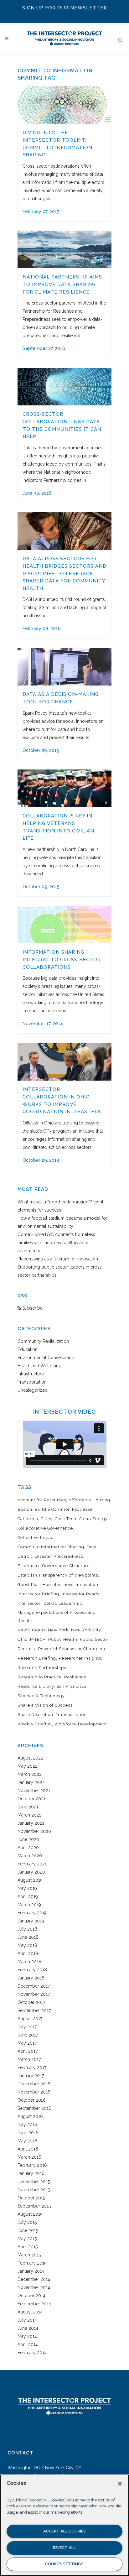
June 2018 (28, 1937)
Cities (46, 1519)
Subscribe (32, 1308)
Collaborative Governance (45, 1528)
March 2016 (29, 2157)
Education (28, 1349)
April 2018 (28, 1953)
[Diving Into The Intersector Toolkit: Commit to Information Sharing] (64, 105)
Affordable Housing (89, 1500)
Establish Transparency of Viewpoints (58, 1575)
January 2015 (31, 2271)
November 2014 (34, 2287)
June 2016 (28, 2133)
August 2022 (30, 1758)
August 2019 (30, 1880)
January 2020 (31, 1872)
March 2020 (30, 1856)
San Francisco (72, 1686)
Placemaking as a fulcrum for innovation (58, 1259)
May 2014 (27, 2336)
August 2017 (30, 2019)
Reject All (64, 2548)
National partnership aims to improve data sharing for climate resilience (62, 284)
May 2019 (27, 1888)
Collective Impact (36, 1538)
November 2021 (34, 1791)
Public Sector (94, 1639)
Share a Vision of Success (45, 1705)
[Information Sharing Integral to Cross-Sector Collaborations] (64, 925)
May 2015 (27, 2239)
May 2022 (28, 1766)
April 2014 (28, 2344)
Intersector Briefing (38, 1594)
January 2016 (31, 2173)
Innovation (87, 1585)
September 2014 (34, 2304)
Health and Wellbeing (39, 1366)
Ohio (23, 1639)
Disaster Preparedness (59, 1556)
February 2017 (32, 2068)
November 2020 (34, 1831)
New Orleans (31, 1630)
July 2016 (27, 2125)
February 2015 (32, 2263)
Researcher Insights (80, 1658)
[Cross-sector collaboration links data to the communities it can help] (64, 387)
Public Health (63, 1639)
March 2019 (29, 1905)
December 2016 (34, 2084)
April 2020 (28, 1848)
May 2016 (27, 2141)
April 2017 (28, 2051)
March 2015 (29, 2255)
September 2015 (34, 2206)
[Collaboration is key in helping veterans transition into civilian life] (64, 788)
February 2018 (32, 1970)
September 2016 (34, 2108)
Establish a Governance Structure (54, 1566)
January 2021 (31, 1823)
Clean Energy (93, 1519)
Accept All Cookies (64, 2531)
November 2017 (34, 1994)
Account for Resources (42, 1500)
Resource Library (36, 1686)
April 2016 (28, 2149)
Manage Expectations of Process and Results (57, 1617)
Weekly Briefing (35, 1724)
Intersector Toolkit (37, 1603)
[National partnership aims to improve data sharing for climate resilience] (64, 249)
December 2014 (34, 2279)
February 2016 (32, 2165)
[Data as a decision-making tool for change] (64, 667)
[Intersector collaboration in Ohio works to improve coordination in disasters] (64, 1062)
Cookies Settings (64, 2564)
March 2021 (29, 1815)
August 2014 (30, 2312)
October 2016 (32, 2100)
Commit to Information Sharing (51, 1547)
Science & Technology (41, 1696)
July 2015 (27, 2222)
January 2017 (31, 2076)
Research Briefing (37, 1658)
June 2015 (28, 2230)
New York (58, 1630)
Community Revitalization (43, 1341)
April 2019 (28, 1896)
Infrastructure (31, 1374)
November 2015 (34, 2190)
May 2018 (27, 1945)
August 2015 (30, 2214)
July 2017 (27, 2027)
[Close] (120, 2484)
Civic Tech (66, 1519)
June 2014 (28, 2328)
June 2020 (28, 1839)
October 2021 (31, 1799)
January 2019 (31, 1921)
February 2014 (32, 2353)
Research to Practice (40, 1677)
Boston (25, 1509)
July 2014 (27, 2320)
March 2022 (30, 1774)
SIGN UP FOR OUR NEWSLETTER (65, 8)
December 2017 (34, 1986)
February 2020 (33, 1864)
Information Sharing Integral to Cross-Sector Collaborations (62, 959)
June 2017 (28, 2035)
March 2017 (29, 2059)
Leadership (70, 1603)
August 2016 (30, 2116)
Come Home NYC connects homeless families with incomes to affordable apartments (56, 1243)
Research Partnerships (42, 1668)
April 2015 (28, 2247)
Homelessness (58, 1585)
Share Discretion (35, 1715)
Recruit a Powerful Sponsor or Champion (61, 1649)
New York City (86, 1630)
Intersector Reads (80, 1594)
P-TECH (38, 1639)
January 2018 (31, 1978)
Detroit (25, 1556)
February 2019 (32, 1913)
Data (92, 1547)
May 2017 (27, 2043)
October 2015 (31, 2198)
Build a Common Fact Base (64, 1509)
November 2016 (34, 2092)
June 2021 (28, 1807)
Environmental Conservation (46, 1358)
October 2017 (31, 2002)
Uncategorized (33, 1390)
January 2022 (31, 1782)
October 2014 (31, 2296)
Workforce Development (81, 1724)
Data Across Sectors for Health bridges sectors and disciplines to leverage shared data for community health (64, 573)
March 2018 (29, 1962)
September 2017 (34, 2010)
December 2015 (34, 2182)
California (28, 1519)
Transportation (32, 1382)
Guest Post (29, 1585)
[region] (64, 2525)
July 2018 (27, 1929)
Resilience (75, 1677)
